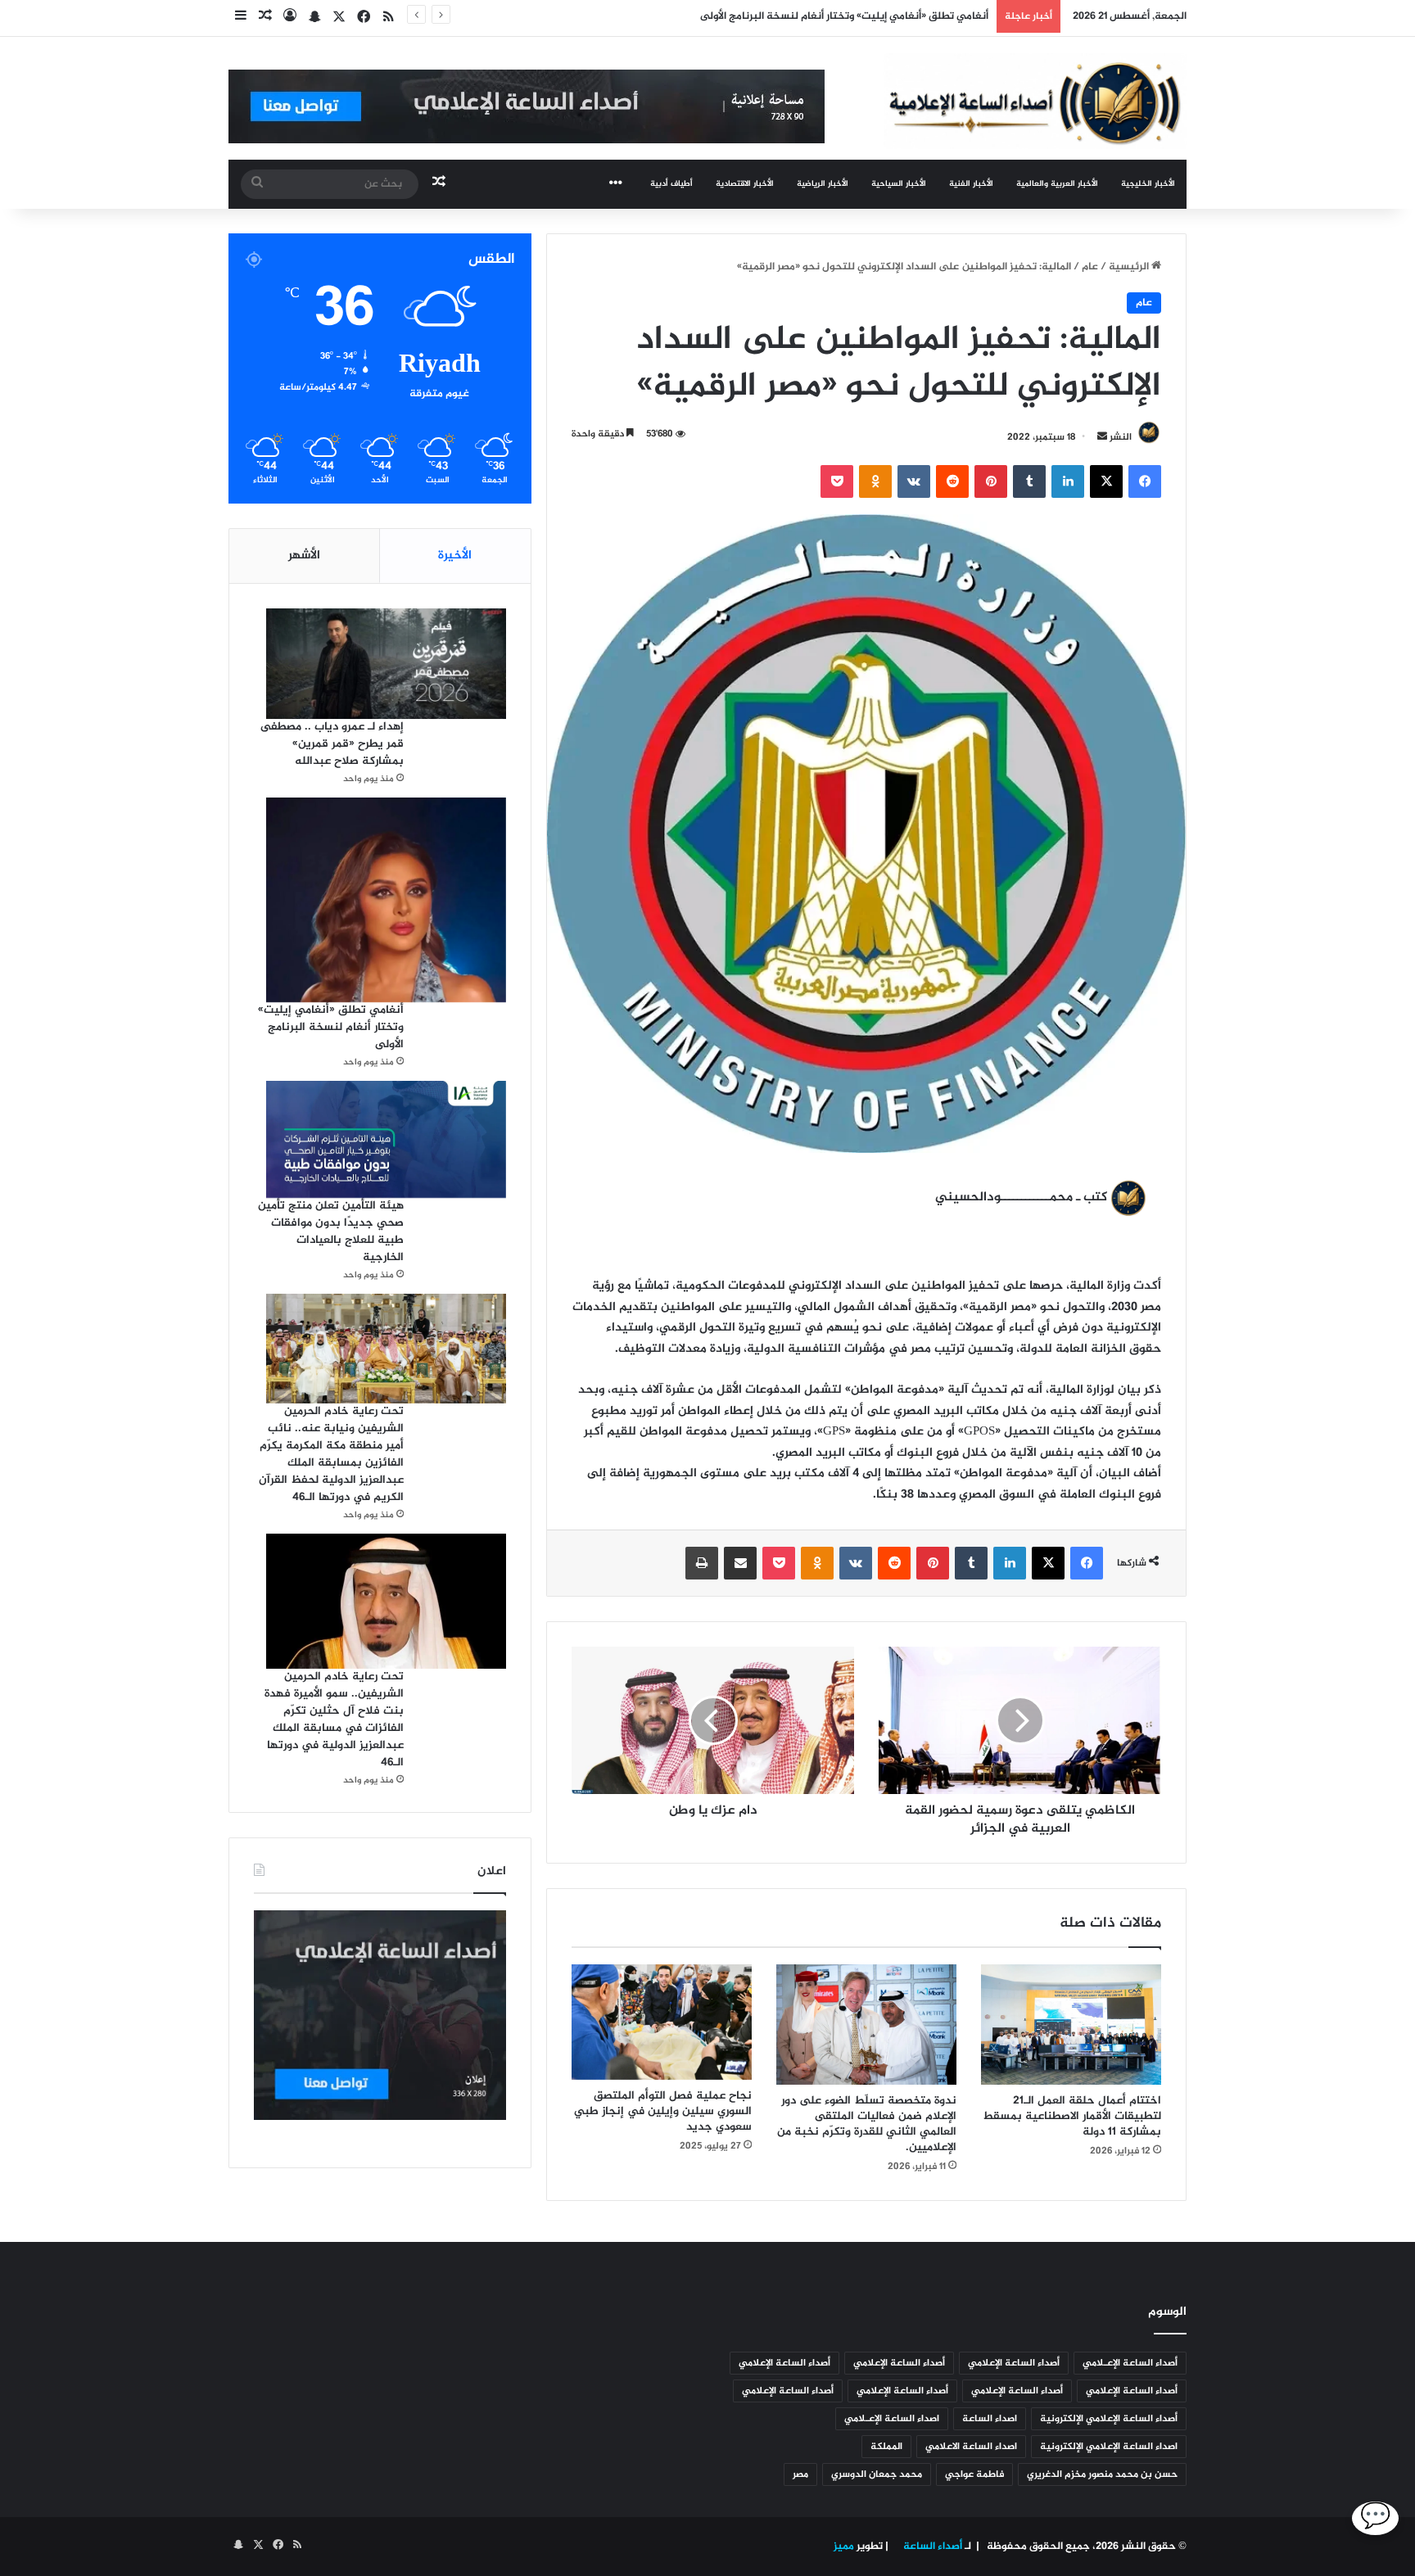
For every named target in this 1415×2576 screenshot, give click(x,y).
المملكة (886, 2447)
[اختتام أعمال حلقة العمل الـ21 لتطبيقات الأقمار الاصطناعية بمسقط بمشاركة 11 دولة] (1071, 2025)
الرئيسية (1130, 267)
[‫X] (1106, 481)
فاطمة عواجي (974, 2474)
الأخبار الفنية (971, 184)
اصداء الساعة (990, 2419)
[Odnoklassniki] (875, 481)
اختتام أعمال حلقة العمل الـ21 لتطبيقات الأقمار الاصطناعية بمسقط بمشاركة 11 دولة (1072, 2116)
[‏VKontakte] (914, 481)
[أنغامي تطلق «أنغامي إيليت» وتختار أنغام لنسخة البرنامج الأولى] (386, 900)
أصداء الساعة (931, 2547)
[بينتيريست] (991, 481)
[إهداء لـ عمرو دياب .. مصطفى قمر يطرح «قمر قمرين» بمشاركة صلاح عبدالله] (386, 664)
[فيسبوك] (1145, 481)
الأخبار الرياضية (823, 184)
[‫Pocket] (837, 481)
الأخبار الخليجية (1148, 184)
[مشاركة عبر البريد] (740, 1563)
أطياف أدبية (671, 184)
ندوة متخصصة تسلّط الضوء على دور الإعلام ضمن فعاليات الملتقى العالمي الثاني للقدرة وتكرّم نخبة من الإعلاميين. (867, 2124)
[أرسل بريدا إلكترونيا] (1102, 437)
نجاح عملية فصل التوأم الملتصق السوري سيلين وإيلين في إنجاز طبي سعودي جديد (663, 2111)
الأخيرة (455, 556)
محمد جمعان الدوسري (877, 2474)
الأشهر (304, 556)
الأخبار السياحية (899, 184)
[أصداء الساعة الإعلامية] (1035, 101)
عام (1090, 267)
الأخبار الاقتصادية (745, 184)
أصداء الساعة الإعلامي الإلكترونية (1109, 2419)
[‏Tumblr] (1029, 481)
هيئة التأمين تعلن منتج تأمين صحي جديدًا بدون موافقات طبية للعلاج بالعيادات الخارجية (331, 1232)
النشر (1121, 437)
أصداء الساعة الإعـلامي (1130, 2363)
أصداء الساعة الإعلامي (1014, 2363)
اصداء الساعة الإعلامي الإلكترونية (1109, 2447)
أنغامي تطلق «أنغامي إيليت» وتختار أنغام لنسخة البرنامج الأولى (331, 1027)
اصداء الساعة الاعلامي (971, 2447)
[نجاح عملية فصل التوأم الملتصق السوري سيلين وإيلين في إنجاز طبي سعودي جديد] (662, 2022)
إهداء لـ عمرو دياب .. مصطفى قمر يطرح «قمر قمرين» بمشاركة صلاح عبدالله (332, 744)
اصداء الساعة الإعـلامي (892, 2419)
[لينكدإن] (1068, 481)
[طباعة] (702, 1563)
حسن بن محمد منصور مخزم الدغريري (1102, 2474)
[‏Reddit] (952, 481)
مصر (800, 2474)
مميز (844, 2547)
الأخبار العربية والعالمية (1057, 184)
